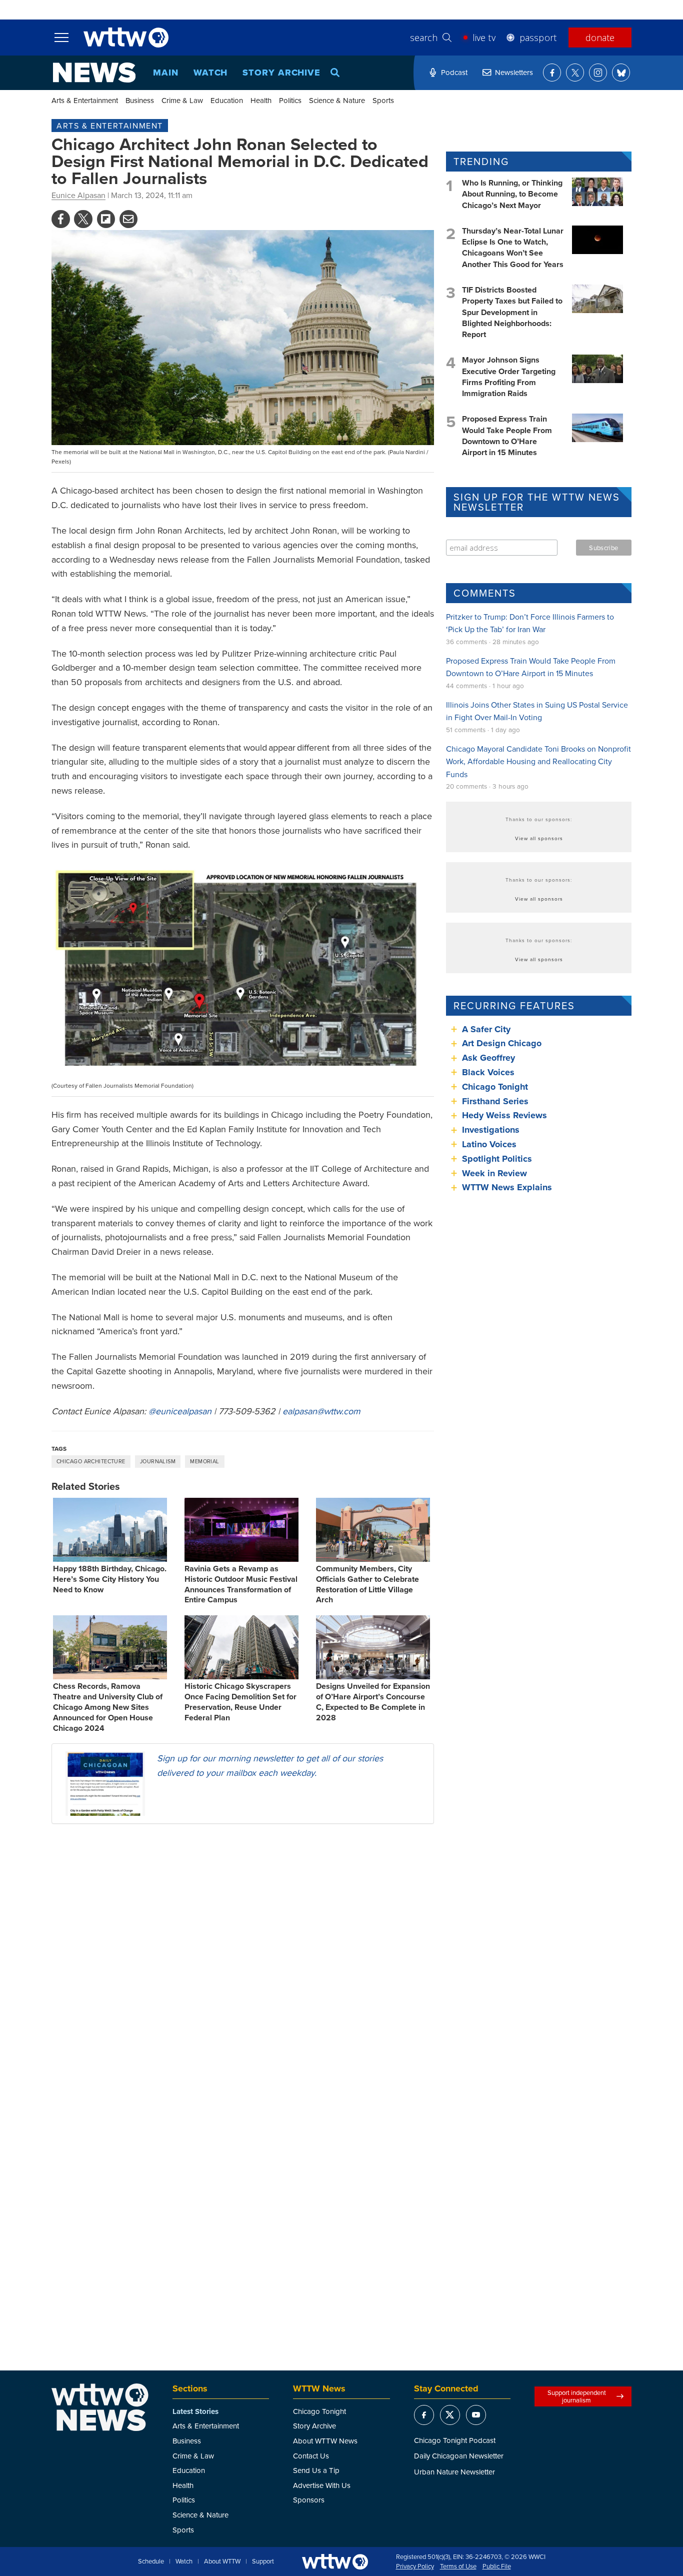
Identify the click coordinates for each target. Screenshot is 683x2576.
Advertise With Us (322, 2485)
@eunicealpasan (180, 1411)
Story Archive (281, 73)
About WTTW (222, 2561)
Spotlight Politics (497, 1159)
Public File (497, 2566)
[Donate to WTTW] (335, 2562)
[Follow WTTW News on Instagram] (598, 73)
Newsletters (514, 72)
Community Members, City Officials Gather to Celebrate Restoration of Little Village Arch (367, 1584)
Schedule (151, 2561)
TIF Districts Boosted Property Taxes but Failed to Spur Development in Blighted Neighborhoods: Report (512, 312)
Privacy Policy (415, 2566)
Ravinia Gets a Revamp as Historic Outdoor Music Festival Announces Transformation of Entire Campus (241, 1584)
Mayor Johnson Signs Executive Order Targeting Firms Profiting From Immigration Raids (509, 377)
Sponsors (309, 2500)
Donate (600, 38)
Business (140, 100)
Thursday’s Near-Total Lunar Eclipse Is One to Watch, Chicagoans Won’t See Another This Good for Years (513, 248)
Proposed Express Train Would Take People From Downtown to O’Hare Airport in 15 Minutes (507, 436)
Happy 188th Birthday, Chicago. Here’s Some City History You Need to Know (110, 1579)
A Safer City (486, 1029)
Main (166, 73)
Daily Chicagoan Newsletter (459, 2456)
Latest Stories (195, 2411)
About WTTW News (325, 2441)
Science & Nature (337, 100)
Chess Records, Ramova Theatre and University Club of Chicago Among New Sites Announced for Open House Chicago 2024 (108, 1707)
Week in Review (494, 1173)
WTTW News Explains (508, 1187)
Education (227, 100)
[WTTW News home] (94, 73)
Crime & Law (182, 100)
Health (261, 100)
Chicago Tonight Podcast (455, 2440)
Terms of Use (458, 2566)
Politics (290, 100)
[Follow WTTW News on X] (575, 73)
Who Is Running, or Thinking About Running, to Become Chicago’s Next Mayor (512, 194)
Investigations (491, 1130)
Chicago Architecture (91, 1461)
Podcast (454, 72)
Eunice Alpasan (78, 195)
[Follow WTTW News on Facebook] (552, 73)
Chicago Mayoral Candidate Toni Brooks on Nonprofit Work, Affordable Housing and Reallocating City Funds (538, 761)
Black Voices (488, 1072)
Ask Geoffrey (488, 1058)
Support (263, 2561)
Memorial (205, 1461)
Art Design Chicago (502, 1043)
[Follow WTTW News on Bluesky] (621, 73)
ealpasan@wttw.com (321, 1411)
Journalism (158, 1461)
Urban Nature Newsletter (454, 2472)
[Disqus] (243, 1961)
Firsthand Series (495, 1101)
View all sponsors (539, 838)
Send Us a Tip (316, 2470)
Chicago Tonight (495, 1087)
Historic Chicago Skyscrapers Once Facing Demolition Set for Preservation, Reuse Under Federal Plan (240, 1702)
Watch (211, 73)
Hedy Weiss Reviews (504, 1115)
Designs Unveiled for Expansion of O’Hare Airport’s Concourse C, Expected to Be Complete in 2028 (373, 1702)
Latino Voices (489, 1144)
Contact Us (311, 2456)
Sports (383, 100)
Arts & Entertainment (85, 100)
